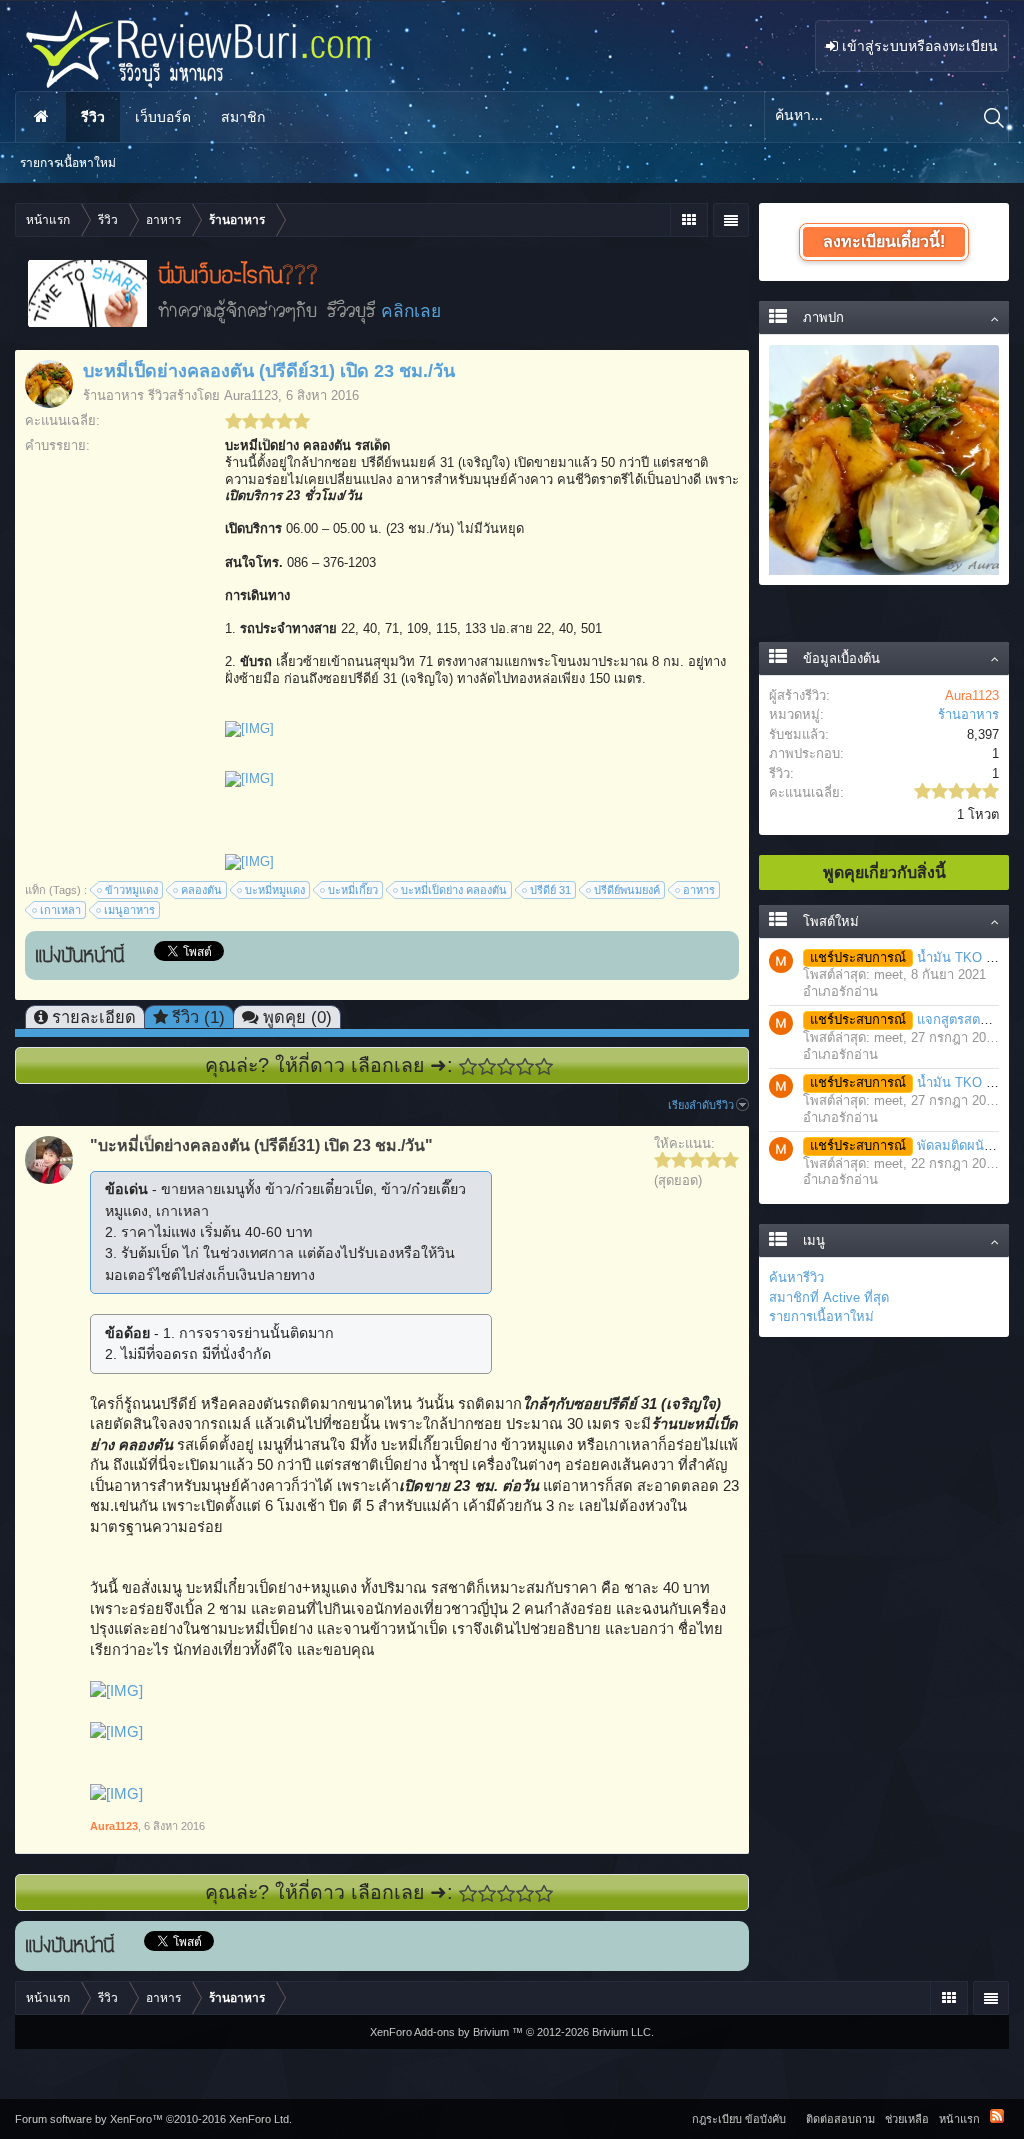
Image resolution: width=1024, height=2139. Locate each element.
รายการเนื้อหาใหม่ (821, 1316)
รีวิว (93, 117)
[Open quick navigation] (688, 220)
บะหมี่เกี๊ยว (353, 890)
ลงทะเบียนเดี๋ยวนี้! (884, 241)
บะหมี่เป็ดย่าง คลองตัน (454, 890)
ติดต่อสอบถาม (840, 2119)
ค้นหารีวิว (796, 1277)
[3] (506, 1066)
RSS (997, 2116)
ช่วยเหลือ (907, 2119)
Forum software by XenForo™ (153, 2119)
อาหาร (699, 890)
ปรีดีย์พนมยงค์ (627, 890)
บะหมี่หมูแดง (275, 890)
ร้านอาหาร (113, 395)
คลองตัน (201, 890)
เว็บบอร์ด (163, 117)
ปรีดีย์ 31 (550, 890)
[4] (525, 1066)
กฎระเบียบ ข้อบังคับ (739, 2119)
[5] (544, 1066)
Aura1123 (251, 395)
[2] (487, 1066)
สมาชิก (243, 117)
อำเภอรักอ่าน (840, 991)
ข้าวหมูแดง (131, 890)
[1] (468, 1066)
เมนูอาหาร (129, 910)
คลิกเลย (411, 311)
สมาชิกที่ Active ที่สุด (829, 1297)
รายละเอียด (94, 1017)
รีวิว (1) (198, 1017)
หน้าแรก (41, 117)
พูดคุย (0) (297, 1017)
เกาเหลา (60, 910)
